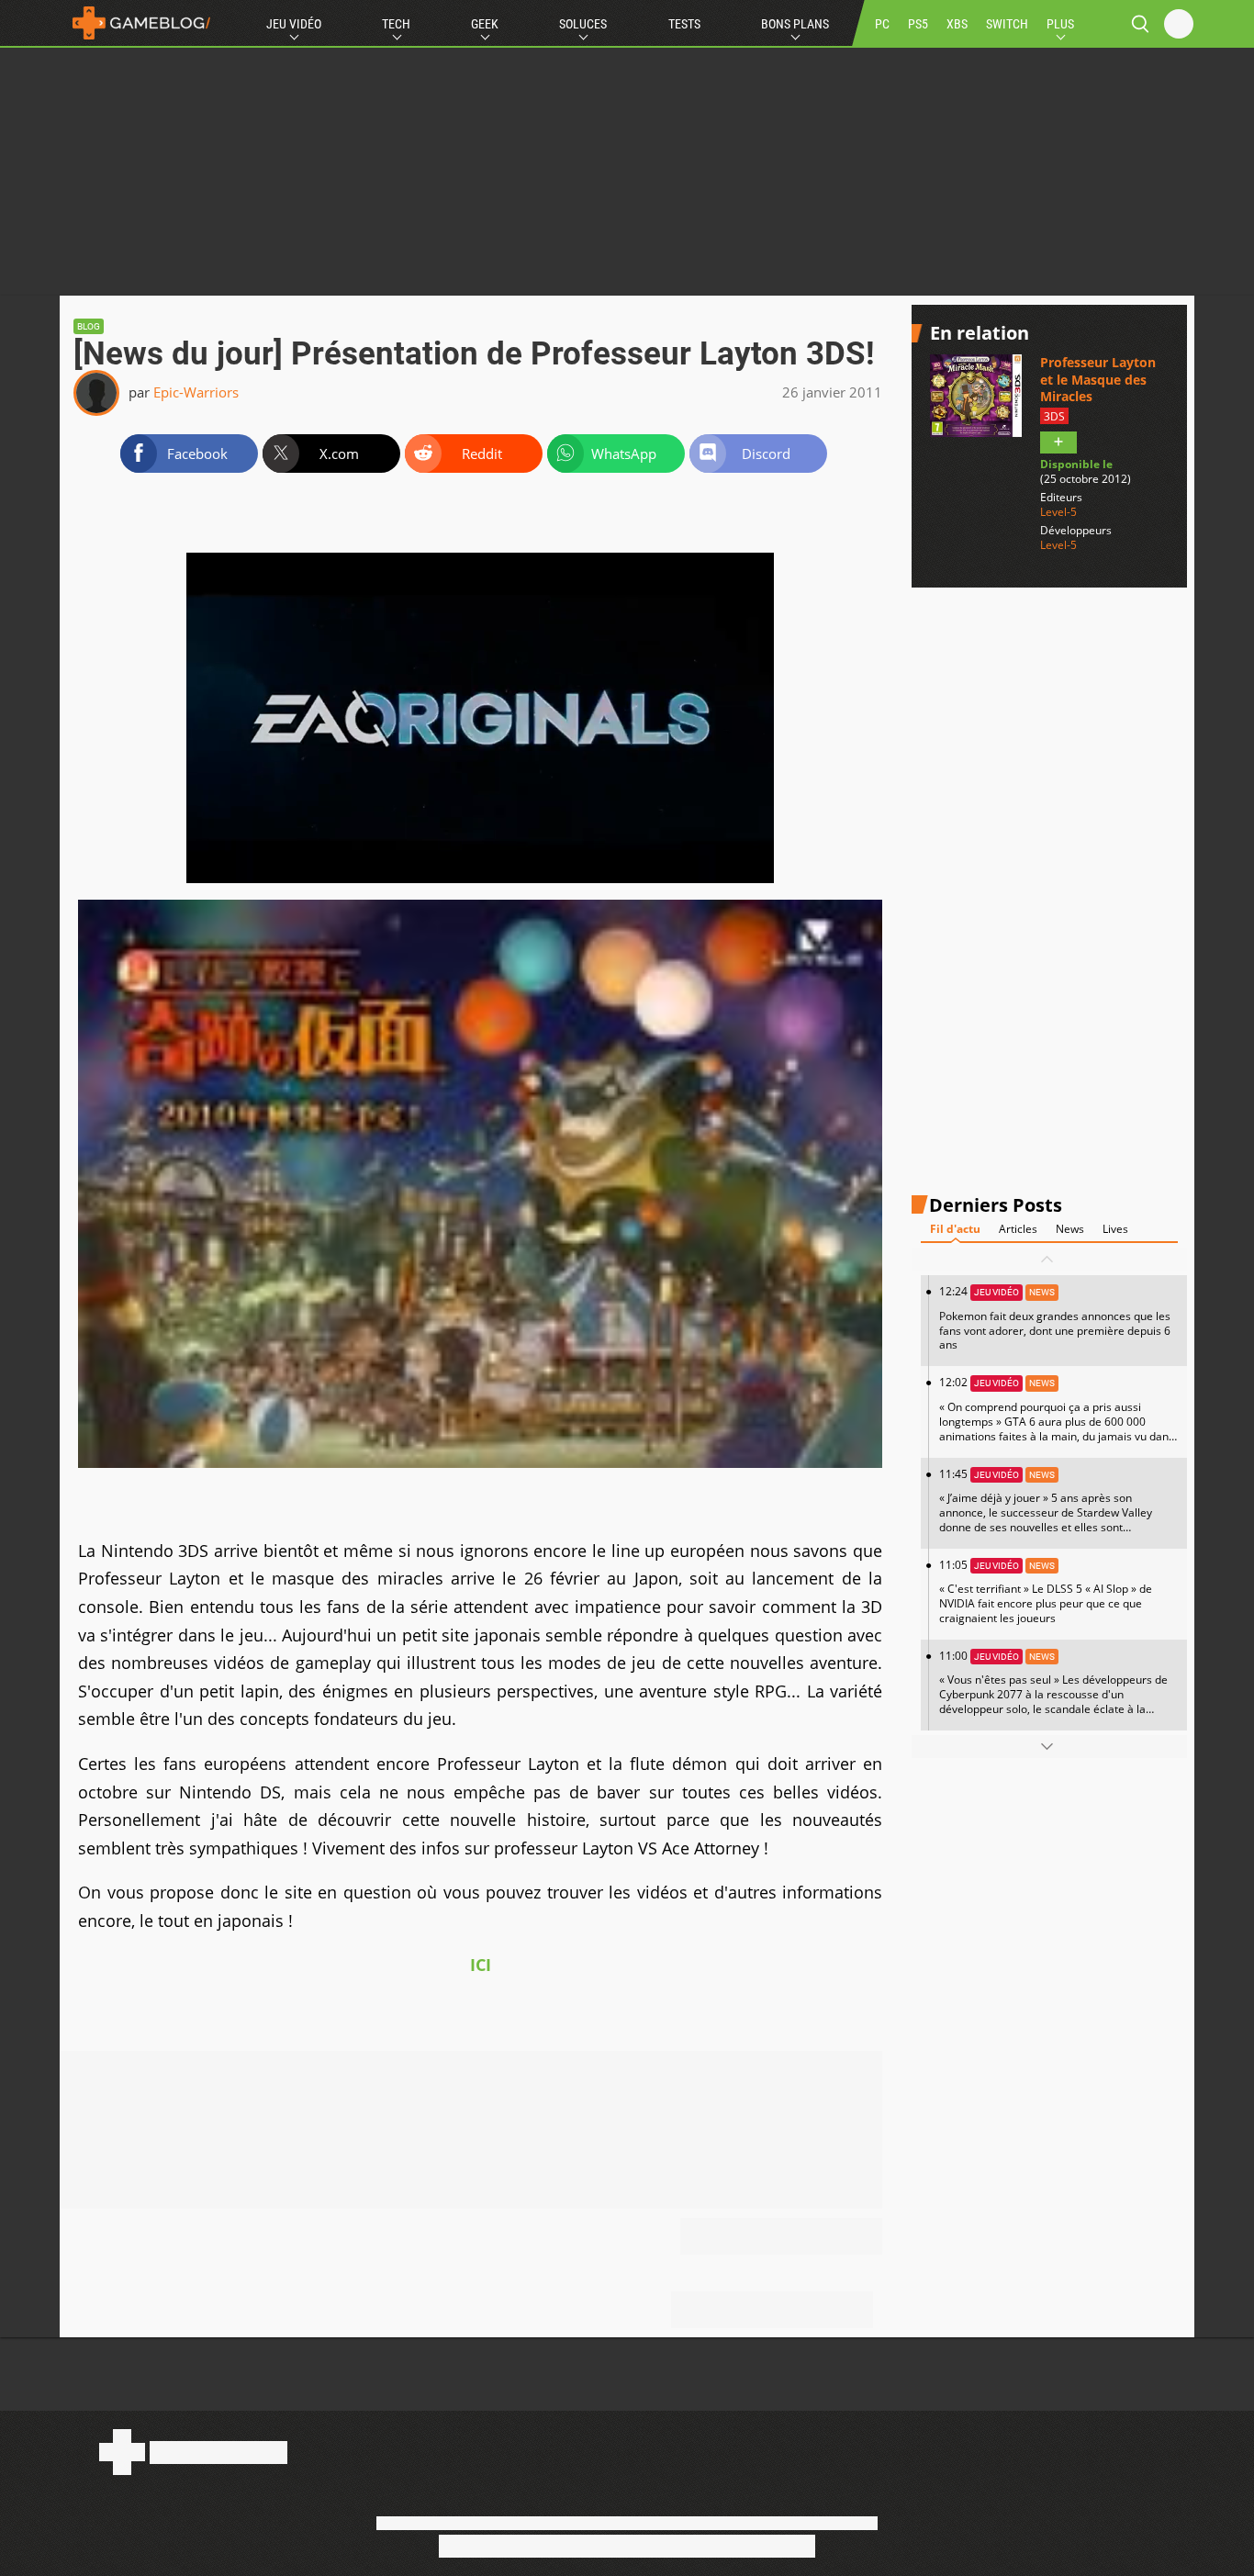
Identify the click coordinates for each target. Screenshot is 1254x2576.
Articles (1018, 1229)
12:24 (1055, 1318)
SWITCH (1007, 24)
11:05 (1046, 1591)
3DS (1054, 416)
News (1070, 1229)
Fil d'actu (955, 1229)
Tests (684, 24)
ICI (481, 1965)
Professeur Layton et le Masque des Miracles (1098, 379)
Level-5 (1058, 512)
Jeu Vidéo (294, 24)
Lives (1115, 1229)
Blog (89, 326)
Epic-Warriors (196, 392)
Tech (396, 24)
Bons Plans (795, 24)
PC (882, 24)
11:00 (1053, 1689)
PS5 (918, 24)
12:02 (1057, 1416)
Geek (485, 24)
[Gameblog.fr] (137, 23)
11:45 (1046, 1506)
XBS (957, 24)
